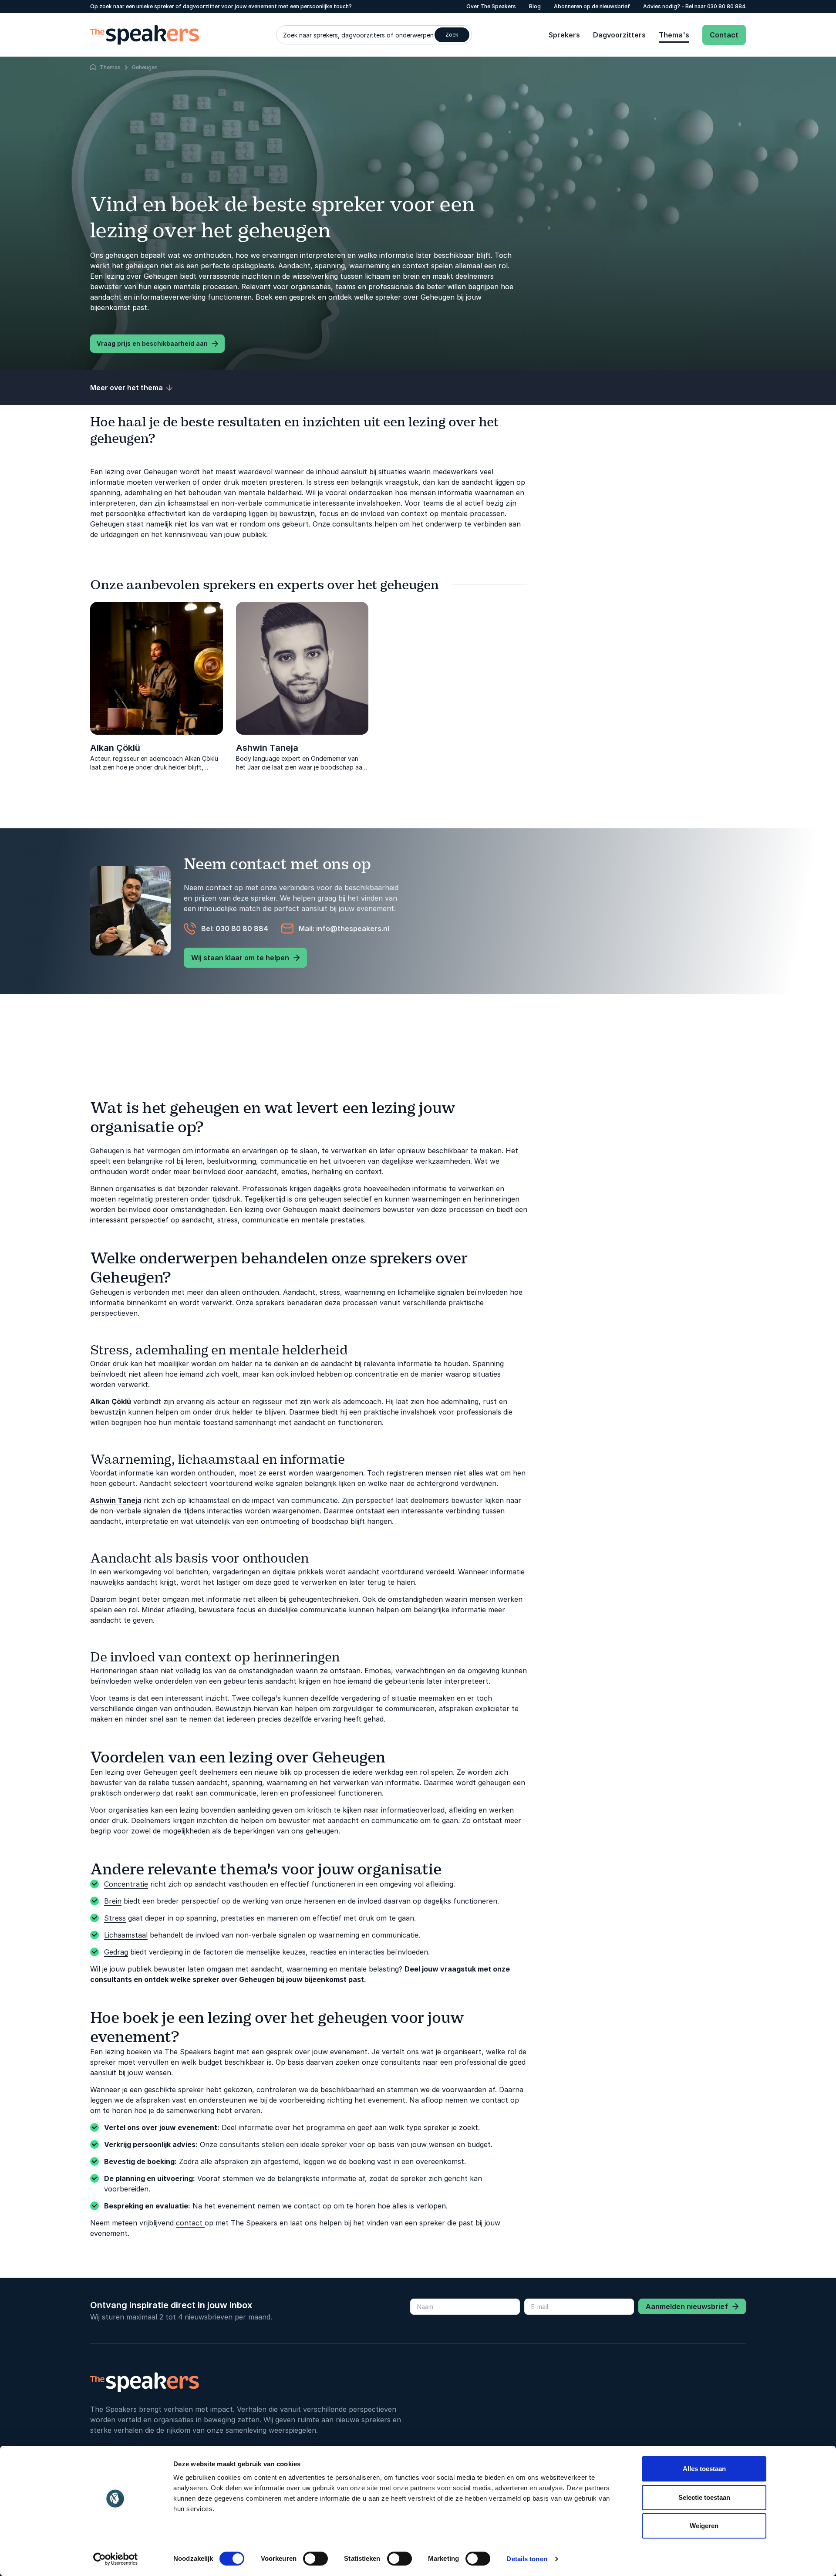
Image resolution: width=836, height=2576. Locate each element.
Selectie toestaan (704, 2497)
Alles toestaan (704, 2469)
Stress (115, 1918)
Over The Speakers (491, 6)
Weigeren (704, 2526)
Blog (535, 6)
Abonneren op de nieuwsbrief (592, 6)
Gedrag (116, 1952)
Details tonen (527, 2559)
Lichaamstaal (126, 1935)
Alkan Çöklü (115, 748)
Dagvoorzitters (619, 35)
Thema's (674, 35)
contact (190, 2223)
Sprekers (564, 35)
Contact (724, 35)
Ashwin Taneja (267, 748)
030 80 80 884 (726, 6)
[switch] (315, 2559)
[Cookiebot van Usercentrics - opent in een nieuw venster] (116, 2559)
